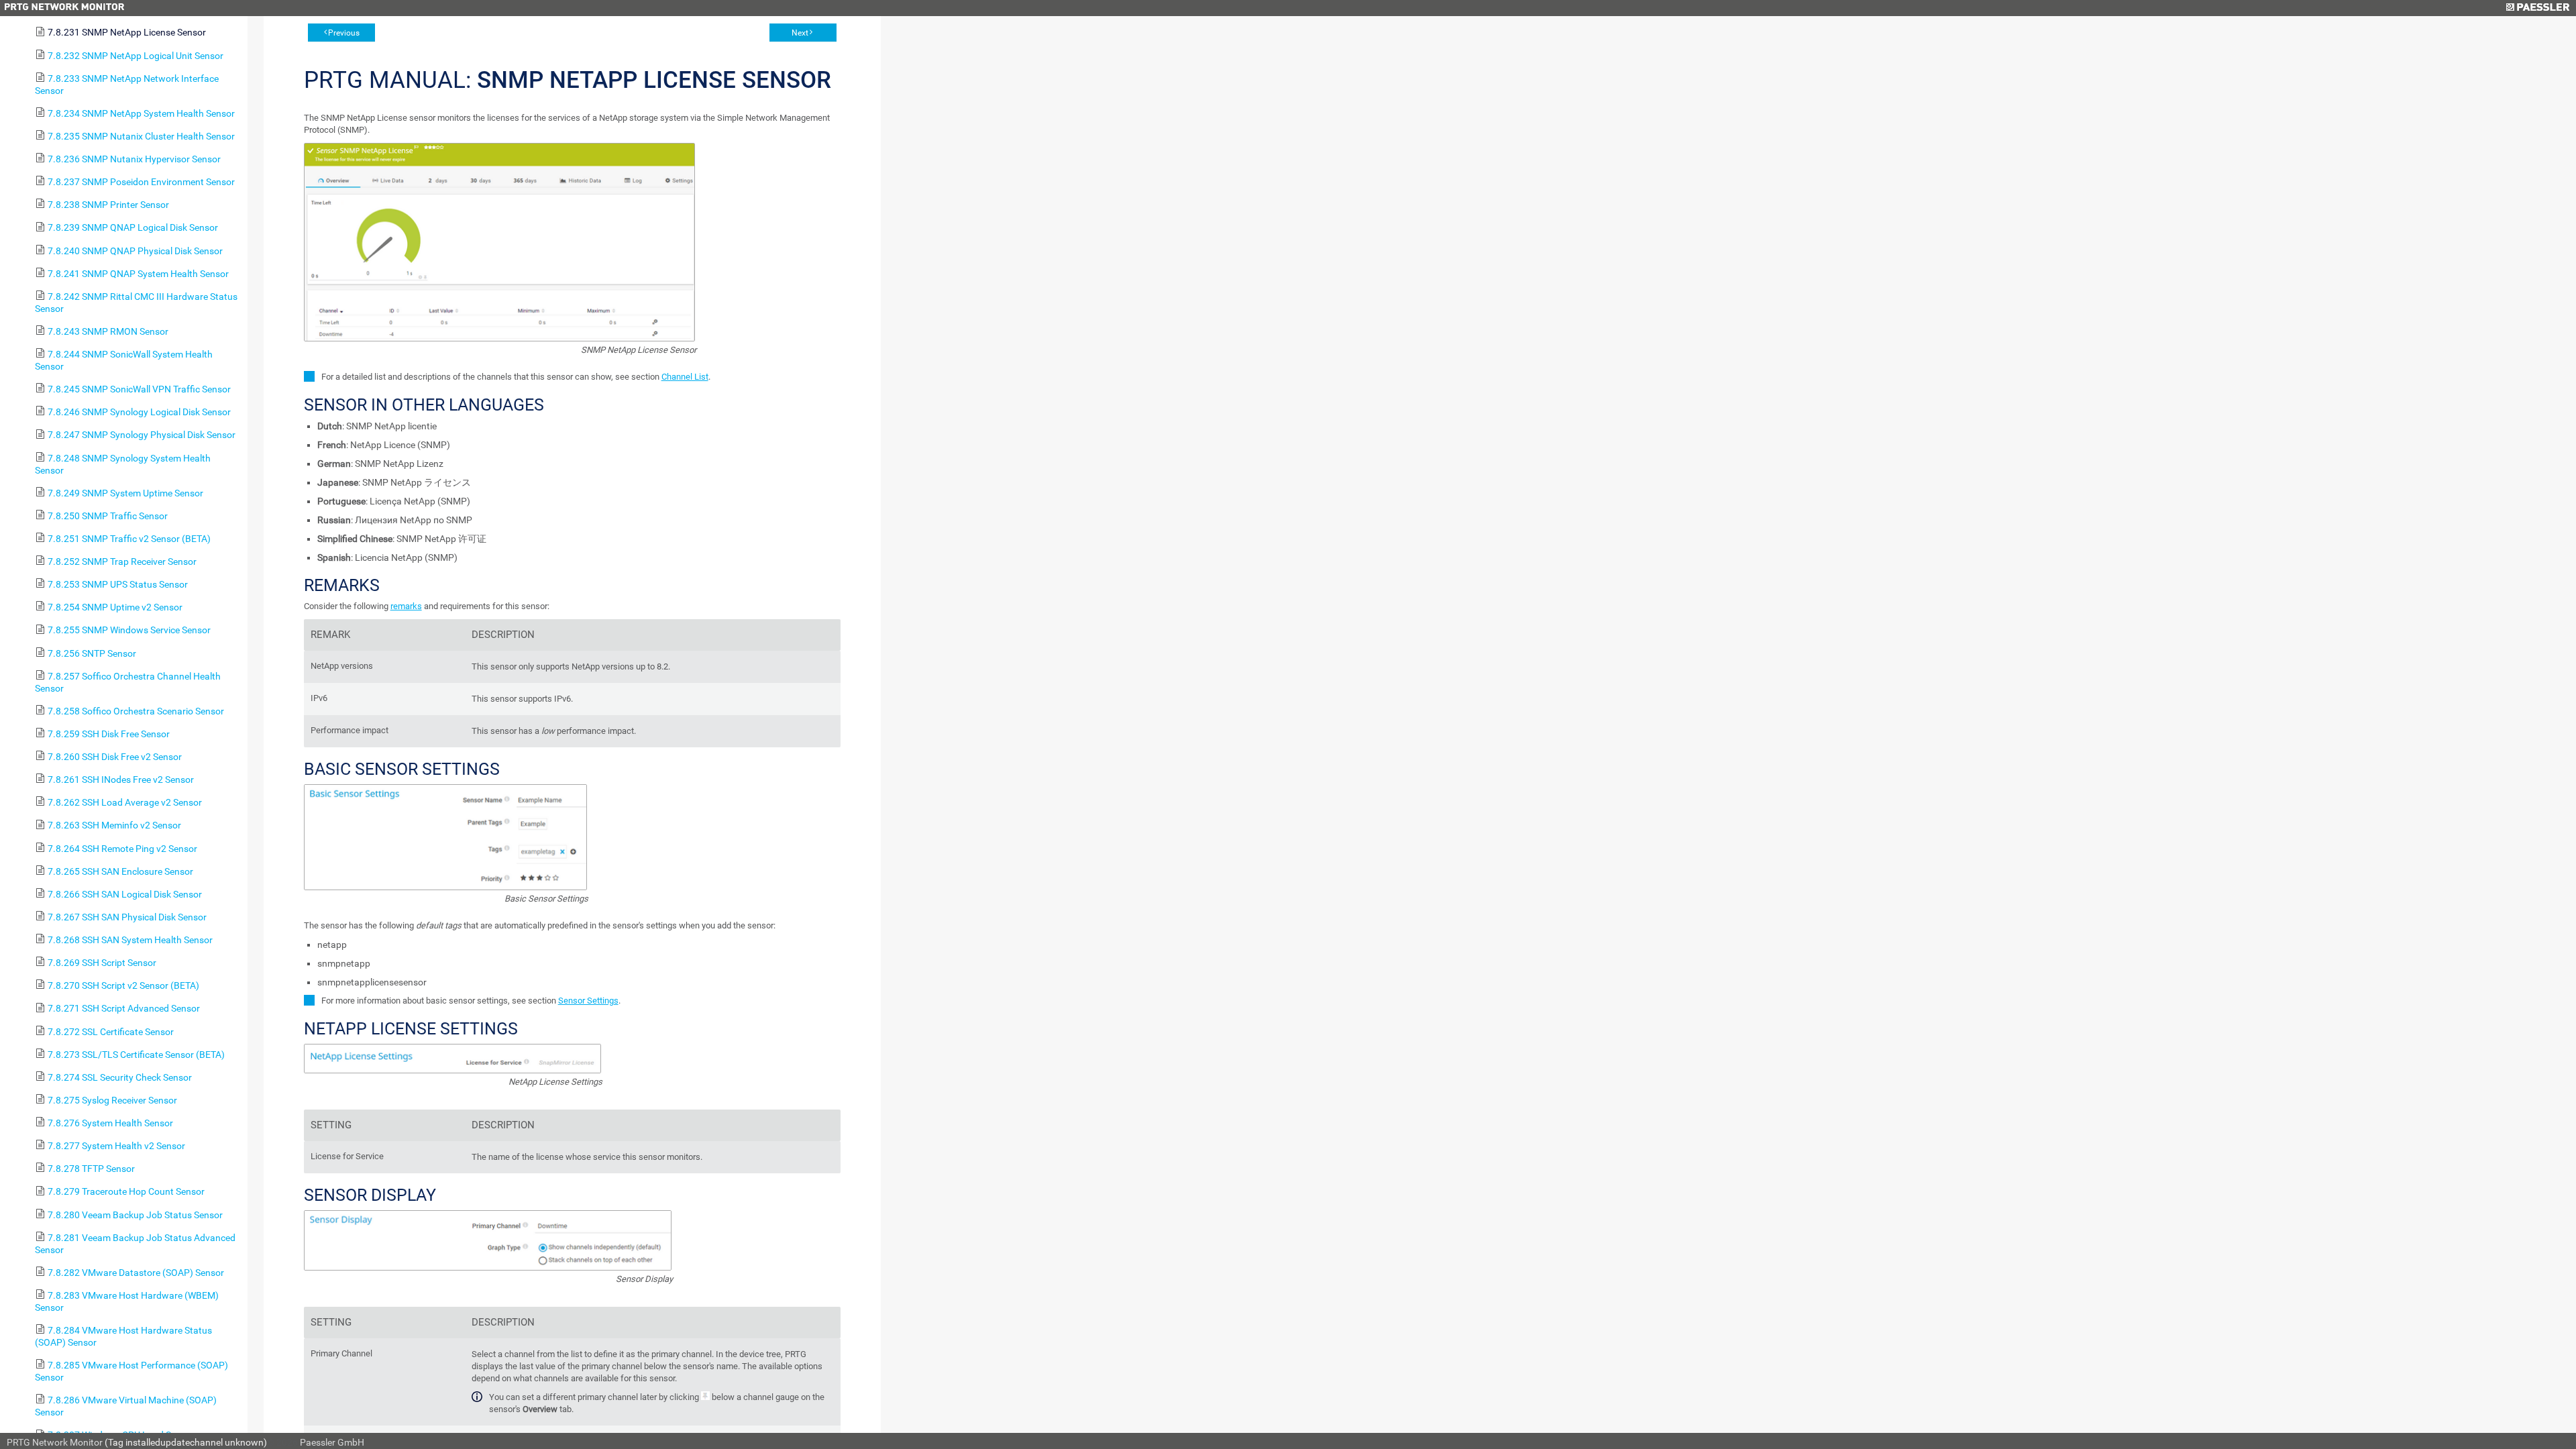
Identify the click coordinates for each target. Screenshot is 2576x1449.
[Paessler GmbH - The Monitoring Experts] (2537, 8)
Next (800, 33)
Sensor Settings (588, 1001)
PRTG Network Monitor (55, 1442)
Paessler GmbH (332, 1442)
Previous (344, 33)
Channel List (685, 377)
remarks (406, 606)
